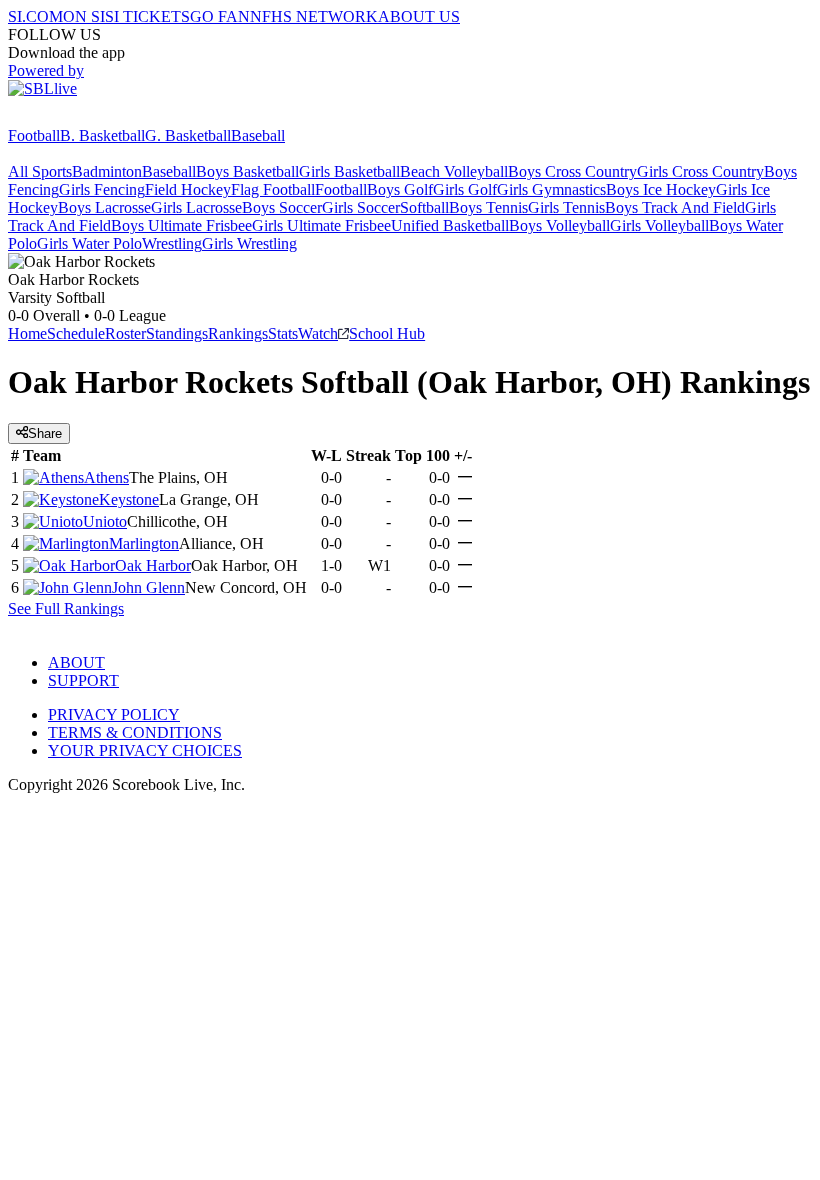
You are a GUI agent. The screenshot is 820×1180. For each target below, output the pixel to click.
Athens (106, 477)
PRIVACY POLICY (114, 714)
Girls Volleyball (659, 225)
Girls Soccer (361, 207)
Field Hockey (188, 189)
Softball (424, 207)
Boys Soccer (282, 207)
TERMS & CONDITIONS (135, 732)
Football (34, 135)
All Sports (40, 171)
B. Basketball (102, 135)
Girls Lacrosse (196, 207)
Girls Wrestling (249, 243)
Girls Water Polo (89, 243)
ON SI (84, 16)
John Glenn (148, 587)
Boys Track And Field (675, 207)
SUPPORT (83, 680)
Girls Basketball (349, 171)
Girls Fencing (102, 189)
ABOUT (76, 662)
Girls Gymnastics (551, 189)
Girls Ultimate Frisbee (321, 225)
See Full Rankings (66, 608)
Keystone (129, 499)
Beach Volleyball (454, 171)
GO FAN (220, 16)
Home (27, 333)
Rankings (238, 333)
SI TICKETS (147, 16)
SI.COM (35, 16)
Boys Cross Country (572, 171)
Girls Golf (465, 189)
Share (45, 433)
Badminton (107, 171)
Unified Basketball (450, 225)
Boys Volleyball (559, 225)
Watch (318, 333)
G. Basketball (188, 135)
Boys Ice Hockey (661, 189)
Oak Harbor (153, 565)
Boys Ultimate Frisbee (181, 225)
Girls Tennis (566, 207)
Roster (125, 333)
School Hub (387, 333)
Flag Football (273, 189)
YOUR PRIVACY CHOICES (145, 750)
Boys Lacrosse (104, 207)
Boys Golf (400, 189)
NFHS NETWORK (314, 16)
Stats (283, 333)
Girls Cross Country (700, 171)
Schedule (76, 333)
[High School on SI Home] (85, 117)
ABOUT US (419, 16)
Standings (177, 333)
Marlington (144, 543)
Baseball (258, 135)
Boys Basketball (247, 171)
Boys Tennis (488, 207)
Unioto (105, 521)
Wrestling (172, 243)
